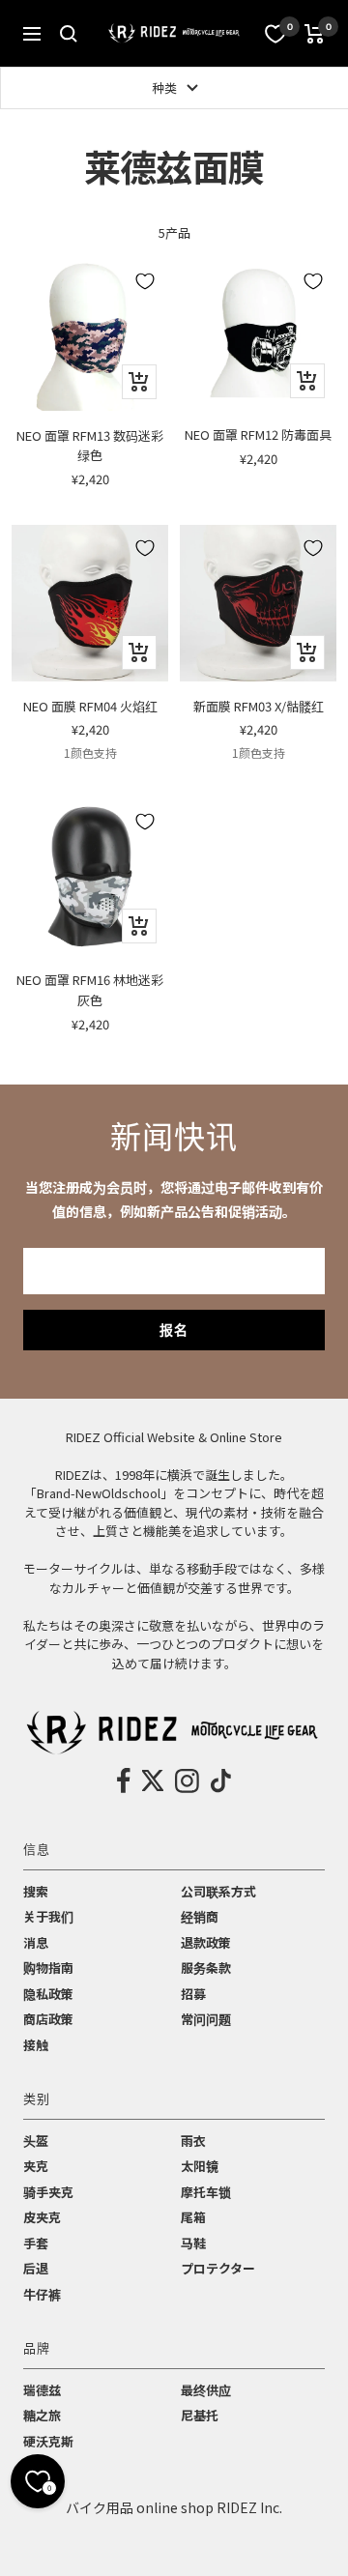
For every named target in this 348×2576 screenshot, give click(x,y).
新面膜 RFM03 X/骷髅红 (259, 706)
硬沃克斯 (48, 2441)
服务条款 (206, 1968)
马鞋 (193, 2243)
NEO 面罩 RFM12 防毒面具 (258, 434)
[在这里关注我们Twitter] (153, 1780)
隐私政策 (48, 1994)
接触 (36, 2045)
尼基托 (200, 2415)
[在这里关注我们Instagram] (187, 1780)
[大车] (315, 34)
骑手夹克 (48, 2192)
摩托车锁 (206, 2192)
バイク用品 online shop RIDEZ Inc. (174, 2507)
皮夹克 (42, 2217)
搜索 (36, 1891)
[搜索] (69, 34)
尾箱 (193, 2217)
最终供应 (206, 2390)
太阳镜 (200, 2166)
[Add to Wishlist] (145, 281)
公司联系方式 (218, 1891)
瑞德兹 (42, 2390)
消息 (36, 1942)
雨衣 (193, 2141)
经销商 (200, 1916)
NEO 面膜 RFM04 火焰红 (90, 706)
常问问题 (206, 2019)
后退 (36, 2268)
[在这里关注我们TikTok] (221, 1780)
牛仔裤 (42, 2294)
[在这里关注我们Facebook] (124, 1780)
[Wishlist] (275, 34)
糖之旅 (42, 2415)
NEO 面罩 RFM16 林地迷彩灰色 (90, 990)
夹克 (36, 2166)
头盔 (36, 2141)
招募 (193, 1994)
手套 (36, 2243)
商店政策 (48, 2019)
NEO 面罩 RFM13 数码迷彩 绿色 (90, 446)
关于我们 (48, 1916)
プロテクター (218, 2268)
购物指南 (48, 1968)
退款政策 (206, 1942)
